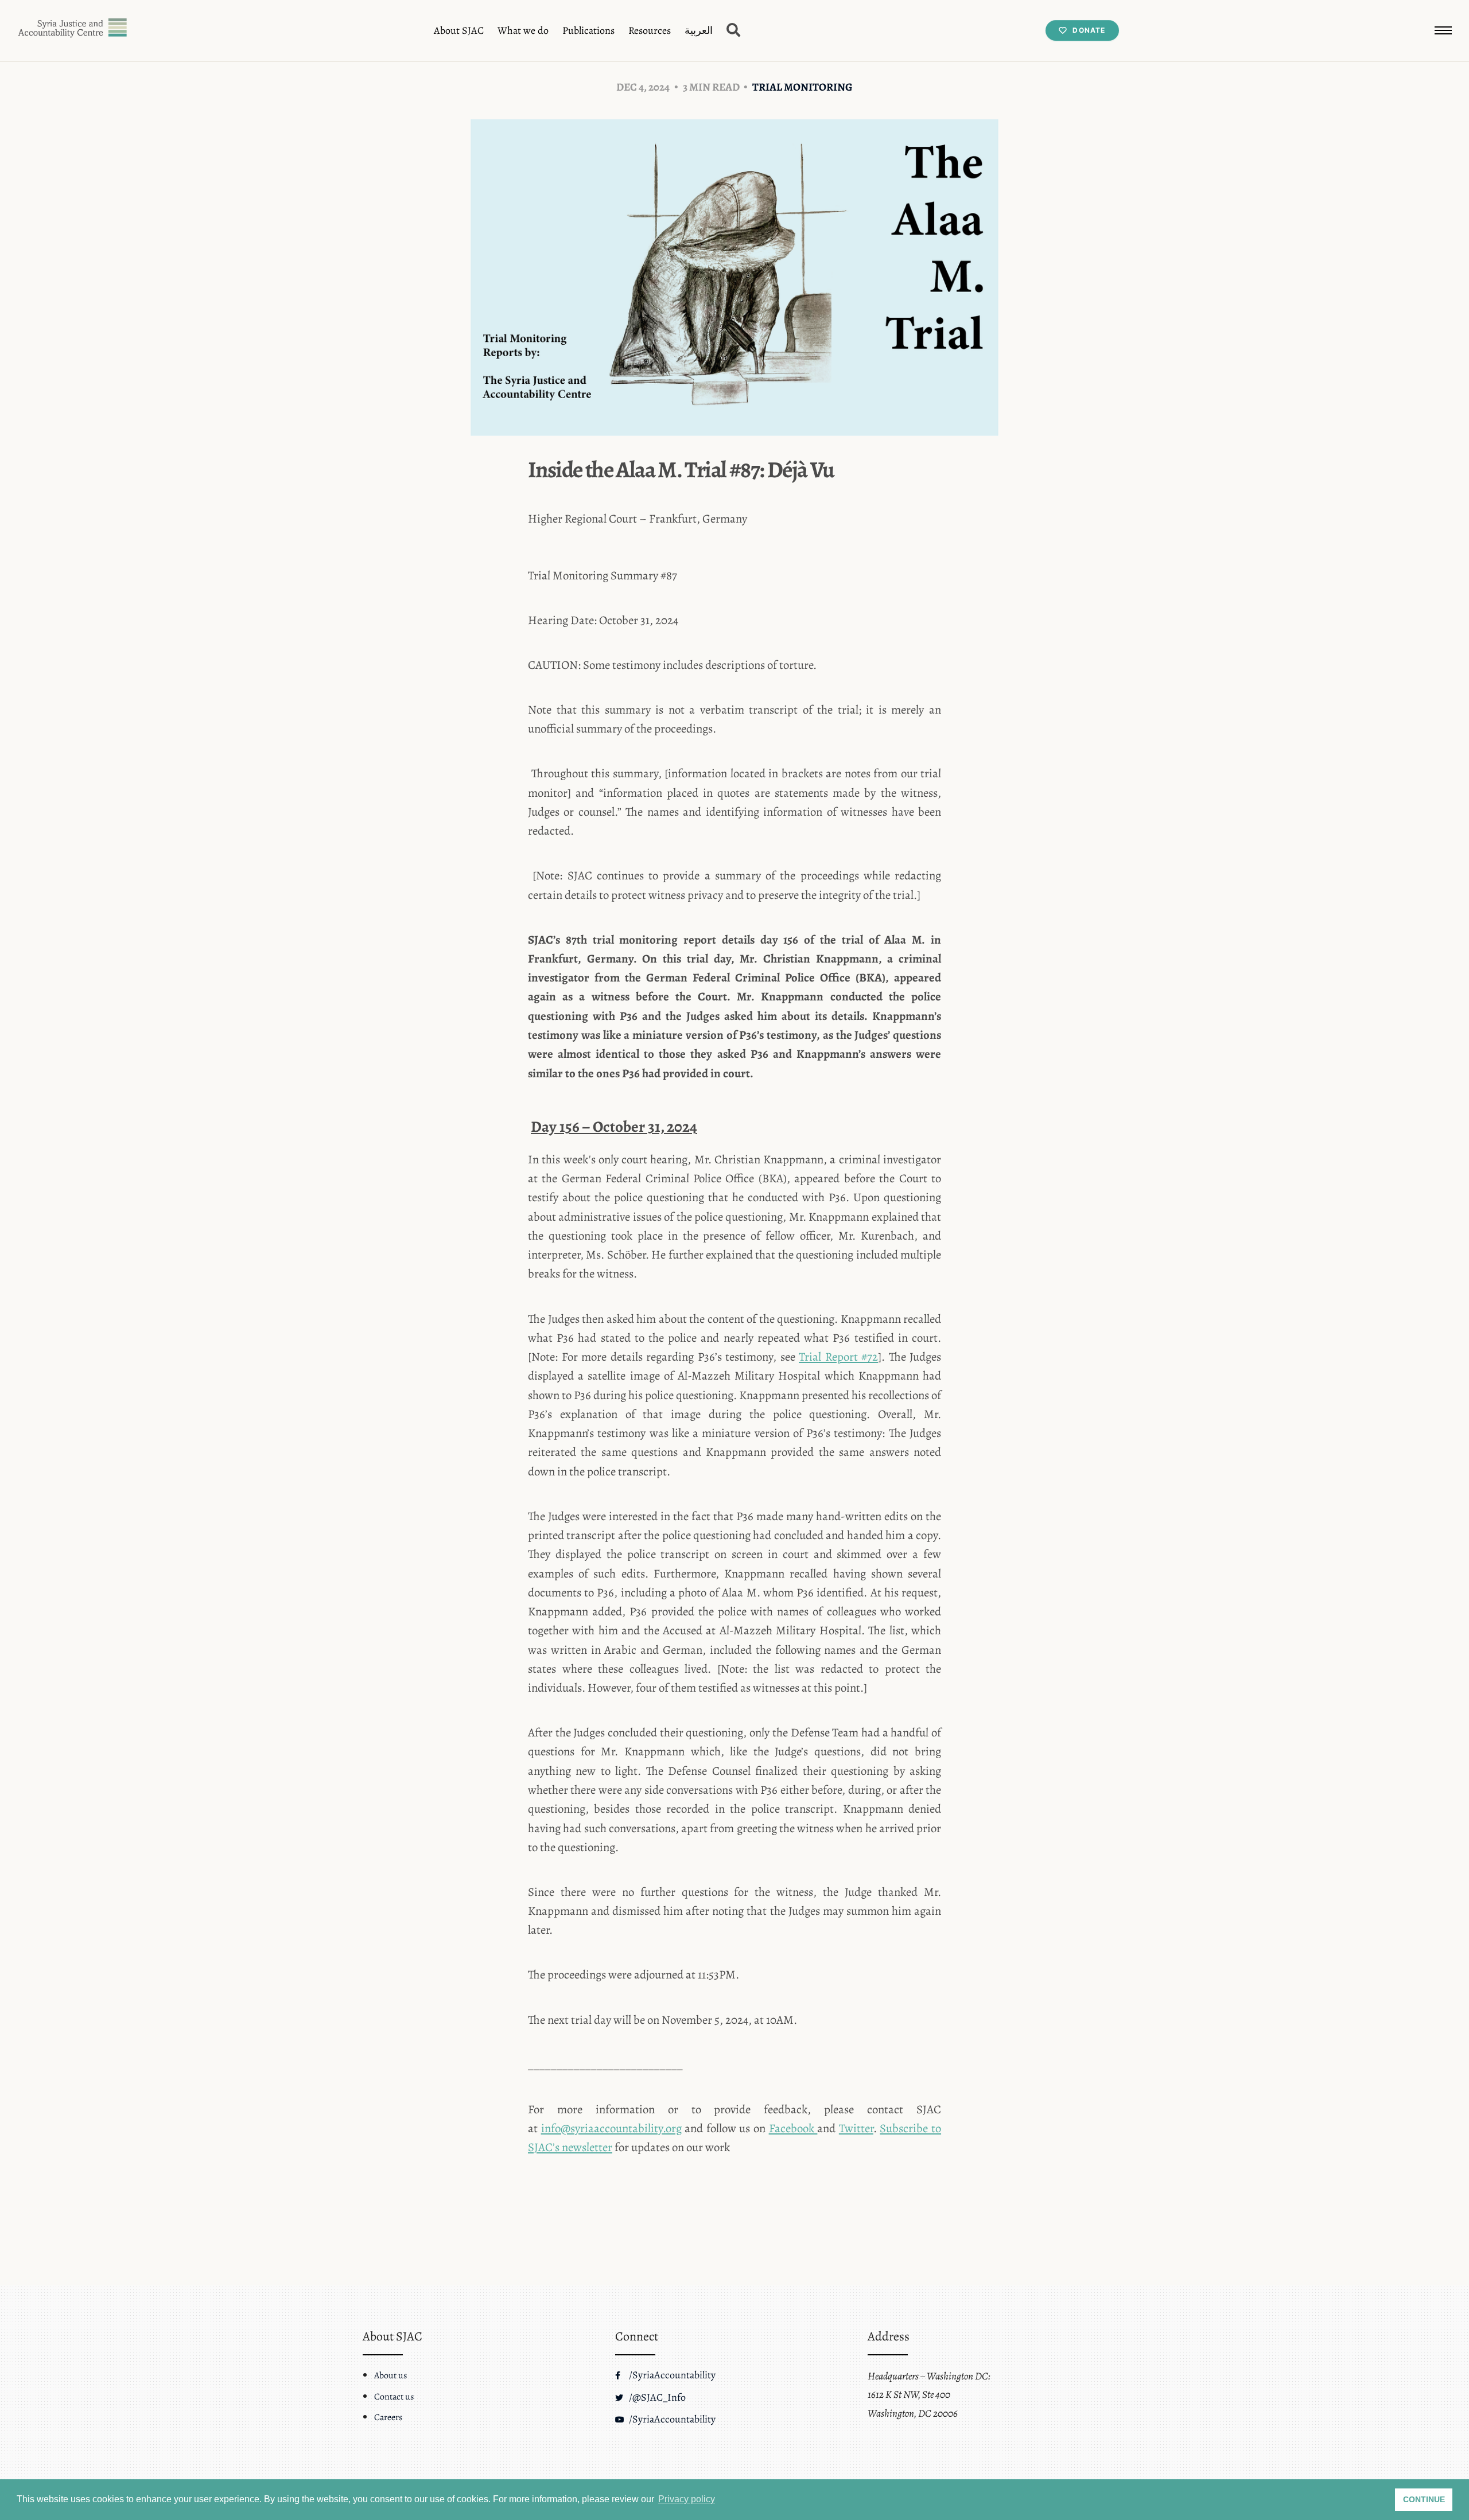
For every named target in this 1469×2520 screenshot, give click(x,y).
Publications (588, 30)
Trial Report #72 (838, 1357)
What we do (523, 30)
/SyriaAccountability (671, 2375)
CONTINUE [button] (1424, 2499)
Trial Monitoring (802, 87)
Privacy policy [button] (687, 2499)
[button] (1443, 30)
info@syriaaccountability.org (611, 2128)
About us (390, 2375)
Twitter (856, 2128)
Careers (388, 2417)
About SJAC (459, 30)
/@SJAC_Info (656, 2397)
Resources (650, 30)
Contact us (394, 2397)
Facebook (792, 2128)
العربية (699, 30)
